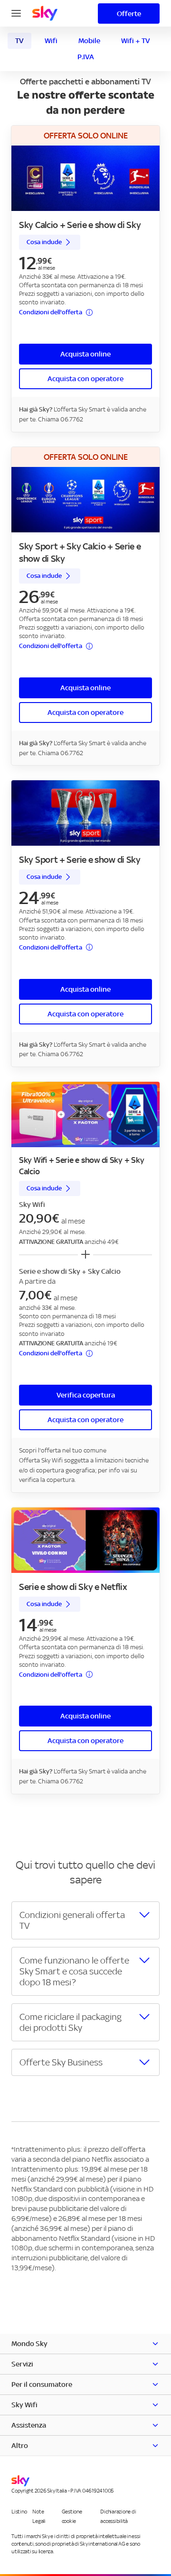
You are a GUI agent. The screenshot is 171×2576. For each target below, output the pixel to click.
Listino (19, 2512)
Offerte (129, 14)
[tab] (19, 41)
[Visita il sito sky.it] (45, 13)
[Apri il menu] (16, 12)
